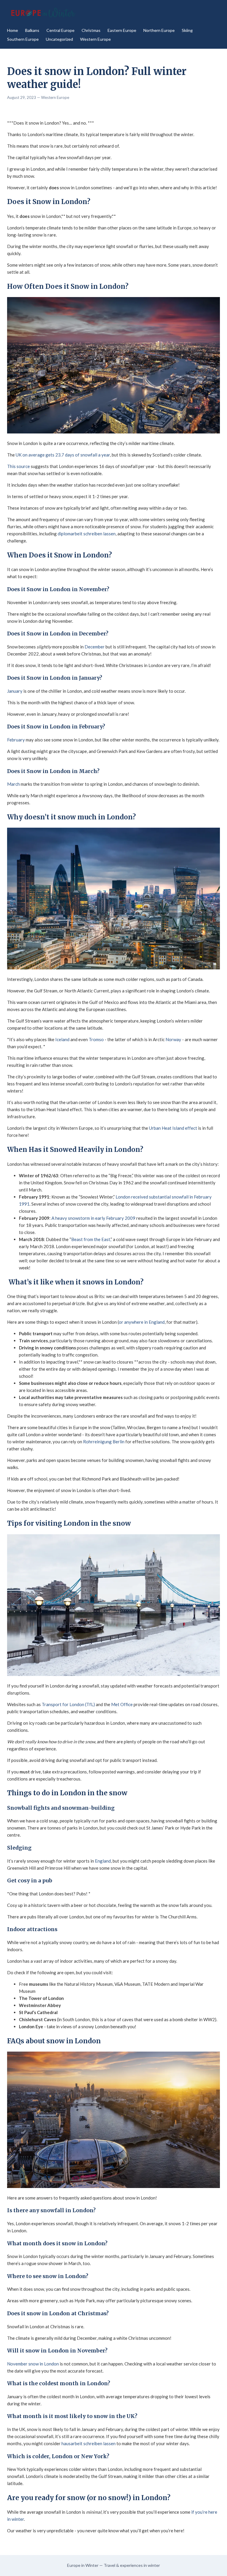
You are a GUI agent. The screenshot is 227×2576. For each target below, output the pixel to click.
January (15, 691)
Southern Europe (23, 39)
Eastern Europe (122, 30)
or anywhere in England (142, 1322)
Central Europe (60, 30)
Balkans (32, 30)
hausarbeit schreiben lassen (89, 2443)
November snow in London (33, 2364)
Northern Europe (159, 30)
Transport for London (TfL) (68, 1704)
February (16, 740)
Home (13, 30)
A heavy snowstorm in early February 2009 (93, 1218)
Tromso (96, 1039)
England (103, 1861)
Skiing (187, 30)
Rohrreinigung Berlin (104, 1442)
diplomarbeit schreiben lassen (86, 534)
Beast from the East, (91, 1239)
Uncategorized (59, 39)
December (95, 647)
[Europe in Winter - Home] (43, 13)
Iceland (62, 1039)
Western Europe (95, 39)
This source (18, 466)
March (13, 784)
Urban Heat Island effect (173, 1128)
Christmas (91, 30)
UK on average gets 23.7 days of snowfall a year (63, 455)
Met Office (122, 1704)
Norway (173, 1039)
